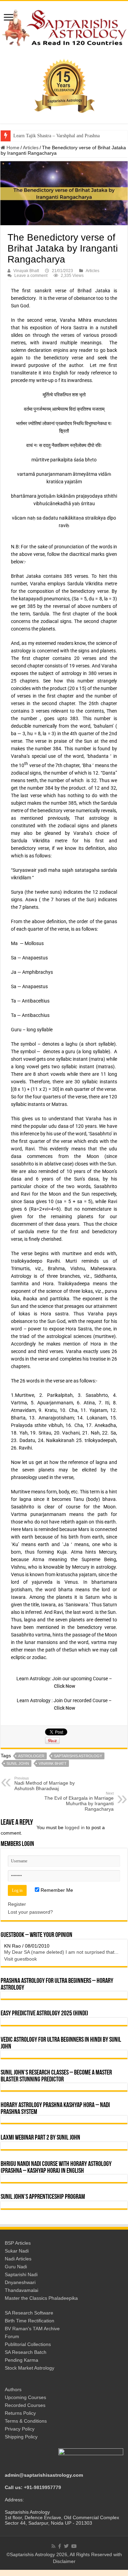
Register (17, 1904)
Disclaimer (64, 2563)
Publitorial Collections (28, 2346)
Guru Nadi (16, 2269)
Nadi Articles (18, 2261)
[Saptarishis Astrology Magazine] (64, 27)
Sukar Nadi (17, 2253)
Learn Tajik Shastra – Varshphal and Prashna (56, 136)
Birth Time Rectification (30, 2323)
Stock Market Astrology (30, 2370)
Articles (31, 148)
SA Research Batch (26, 2354)
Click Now (65, 1686)
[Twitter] (66, 2548)
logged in (75, 1827)
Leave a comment (31, 276)
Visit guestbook (20, 1961)
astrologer (31, 1756)
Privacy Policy (20, 2431)
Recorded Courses (25, 2407)
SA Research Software (29, 2315)
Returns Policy (20, 2415)
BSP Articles (18, 2245)
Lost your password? (30, 1912)
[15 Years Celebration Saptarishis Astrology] (64, 86)
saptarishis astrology (78, 1756)
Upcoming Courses (25, 2399)
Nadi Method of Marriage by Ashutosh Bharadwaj (45, 1784)
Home (12, 148)
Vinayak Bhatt (26, 271)
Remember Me (56, 1890)
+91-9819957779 (42, 2489)
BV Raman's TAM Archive (32, 2331)
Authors (13, 2392)
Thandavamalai (22, 2292)
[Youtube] (74, 2548)
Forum (12, 2338)
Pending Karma (22, 2362)
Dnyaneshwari (20, 2284)
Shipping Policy (21, 2439)
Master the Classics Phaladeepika (41, 2300)
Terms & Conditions (26, 2423)
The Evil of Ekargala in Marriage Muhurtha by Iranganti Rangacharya (79, 1801)
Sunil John (18, 1763)
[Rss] (53, 2548)
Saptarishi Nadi (21, 2277)
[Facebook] (60, 2548)
